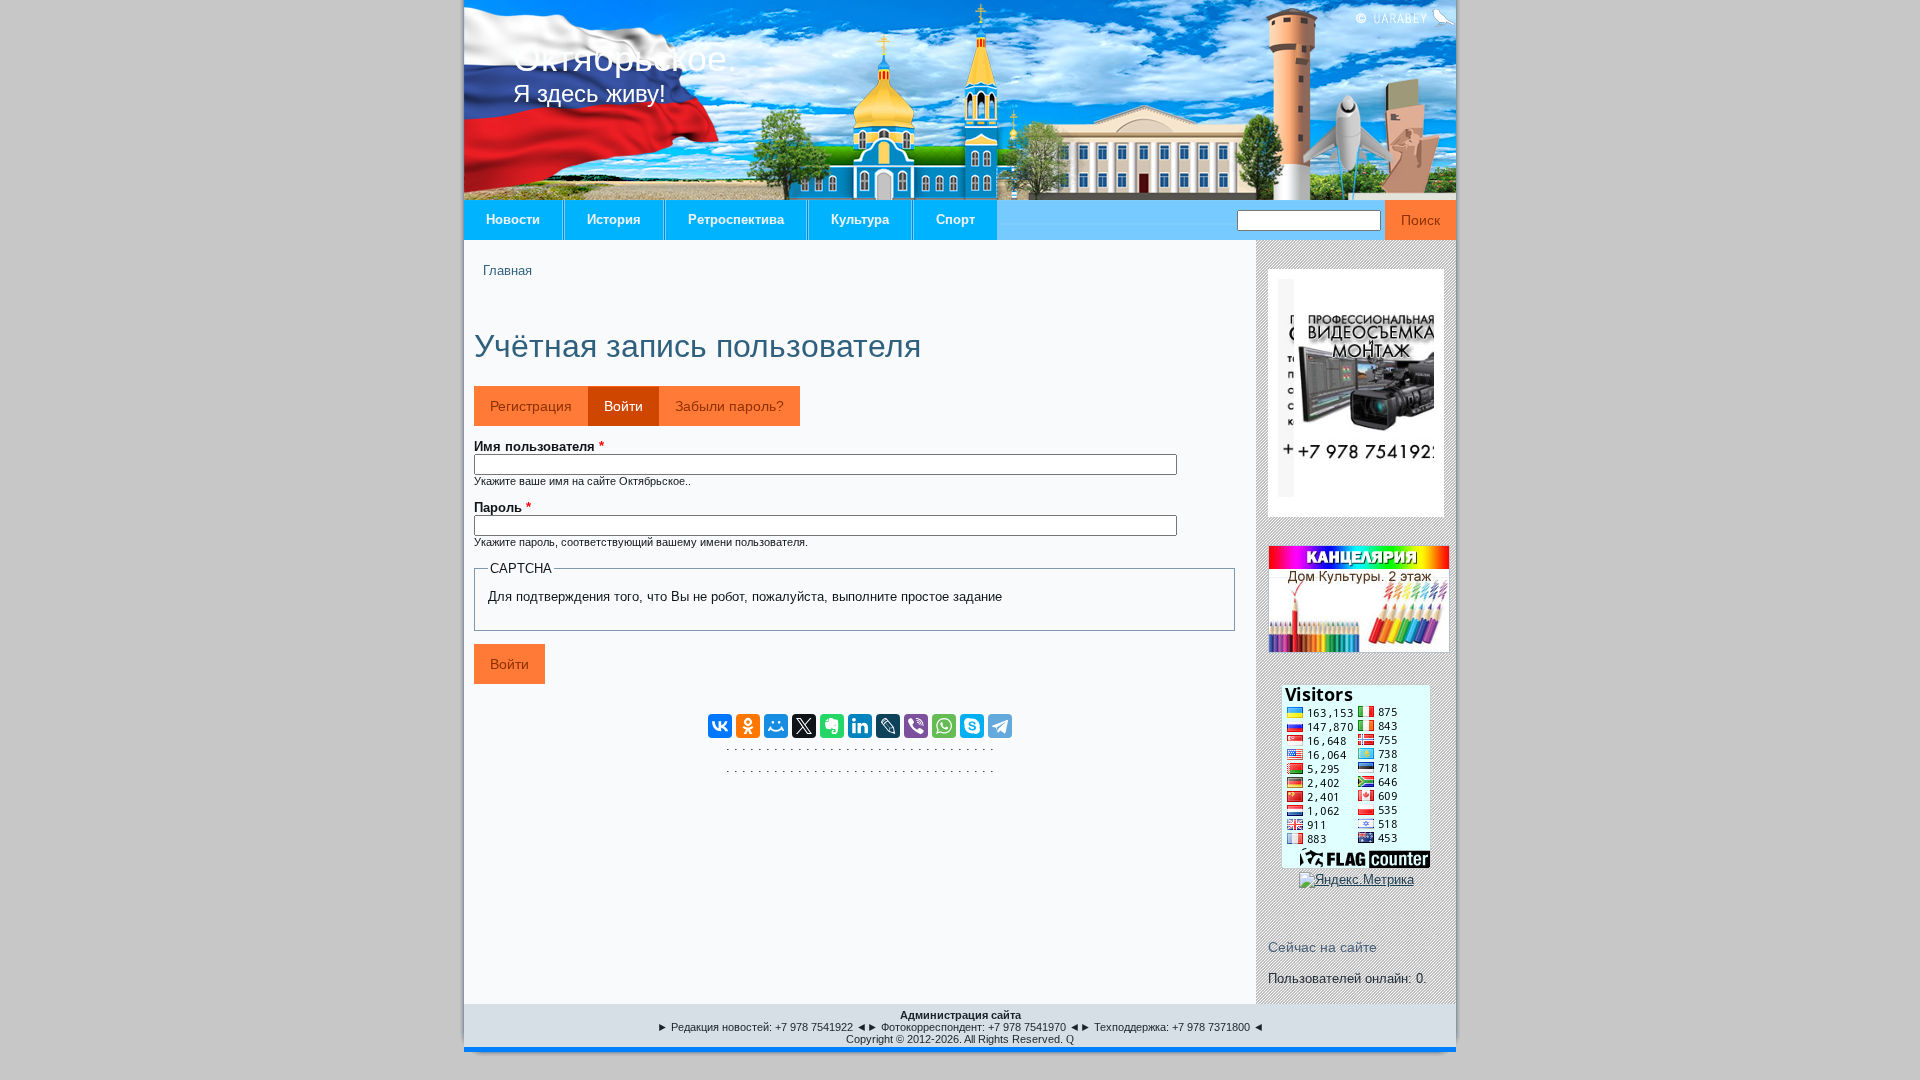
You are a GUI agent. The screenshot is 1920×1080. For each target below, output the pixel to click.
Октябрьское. (625, 58)
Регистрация (531, 406)
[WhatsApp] (944, 726)
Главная (507, 270)
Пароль (502, 507)
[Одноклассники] (748, 726)
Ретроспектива (736, 219)
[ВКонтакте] (720, 726)
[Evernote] (832, 726)
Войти (631, 406)
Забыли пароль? (729, 406)
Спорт (955, 219)
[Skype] (972, 726)
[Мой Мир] (776, 726)
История (614, 219)
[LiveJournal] (888, 726)
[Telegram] (1000, 726)
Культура (860, 219)
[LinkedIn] (860, 726)
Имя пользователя (539, 446)
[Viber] (916, 726)
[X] (804, 726)
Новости (513, 219)
